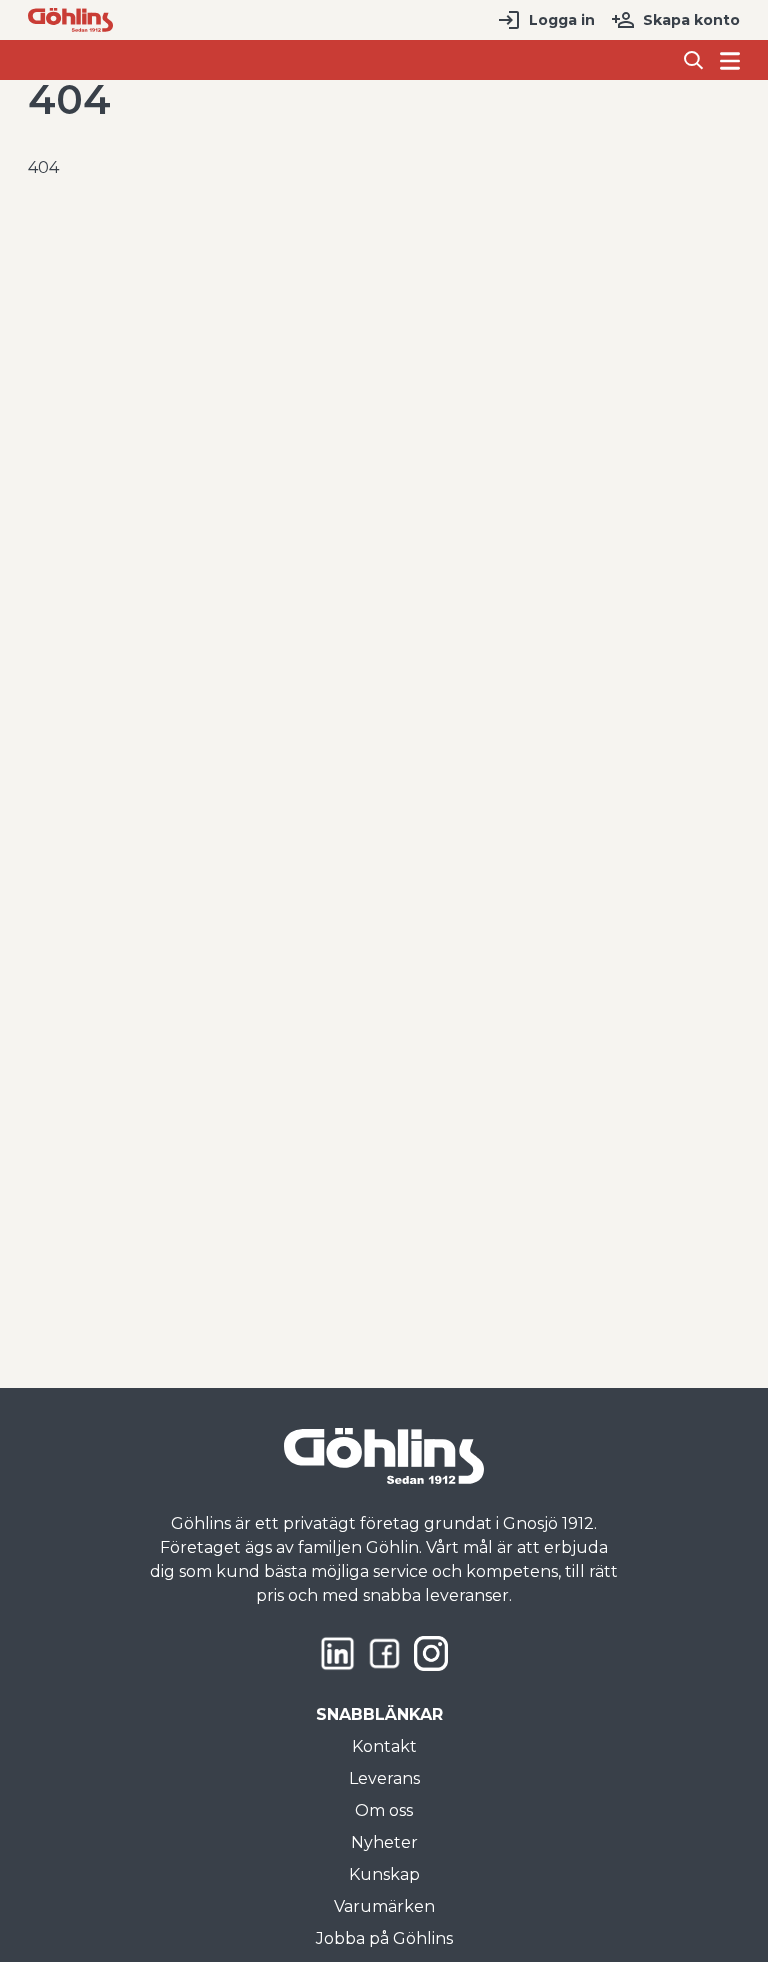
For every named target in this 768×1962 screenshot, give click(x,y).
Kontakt (384, 1746)
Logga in (562, 20)
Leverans (384, 1778)
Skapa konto (691, 20)
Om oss (384, 1810)
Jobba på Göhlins (384, 1938)
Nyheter (384, 1842)
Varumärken (384, 1906)
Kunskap (384, 1874)
